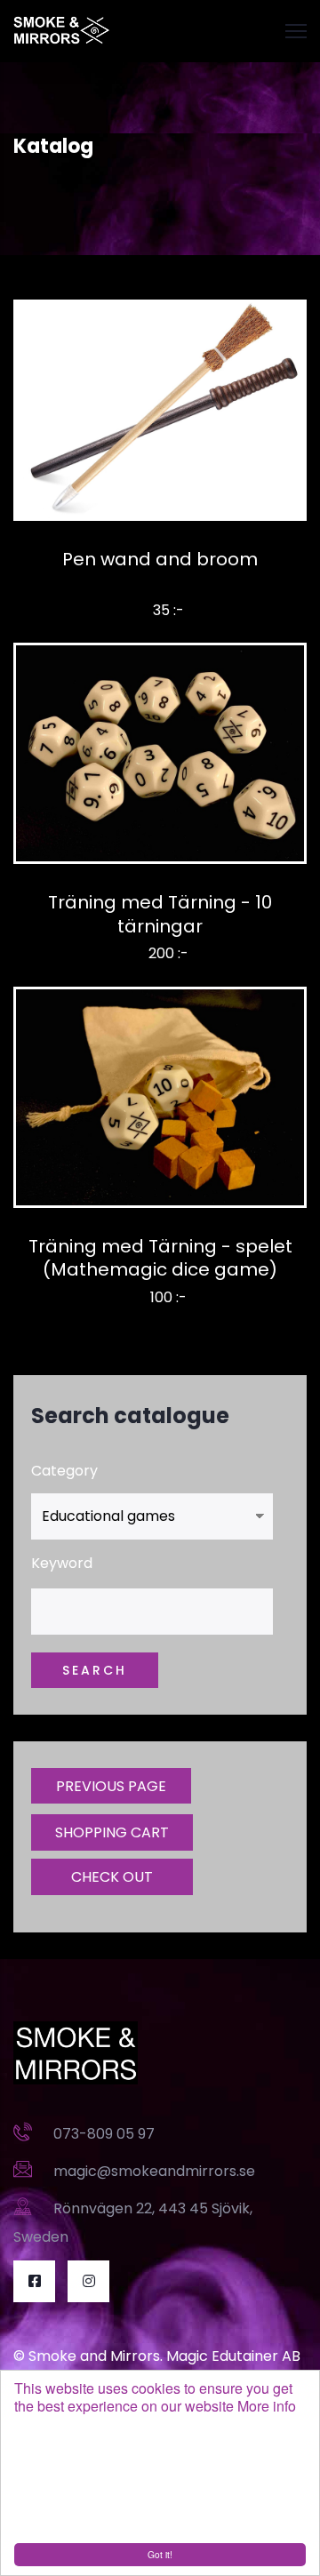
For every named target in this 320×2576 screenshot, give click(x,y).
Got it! (160, 2554)
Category (64, 1471)
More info (267, 2406)
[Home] (62, 31)
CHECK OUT (112, 1877)
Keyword (62, 1563)
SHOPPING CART (112, 1832)
